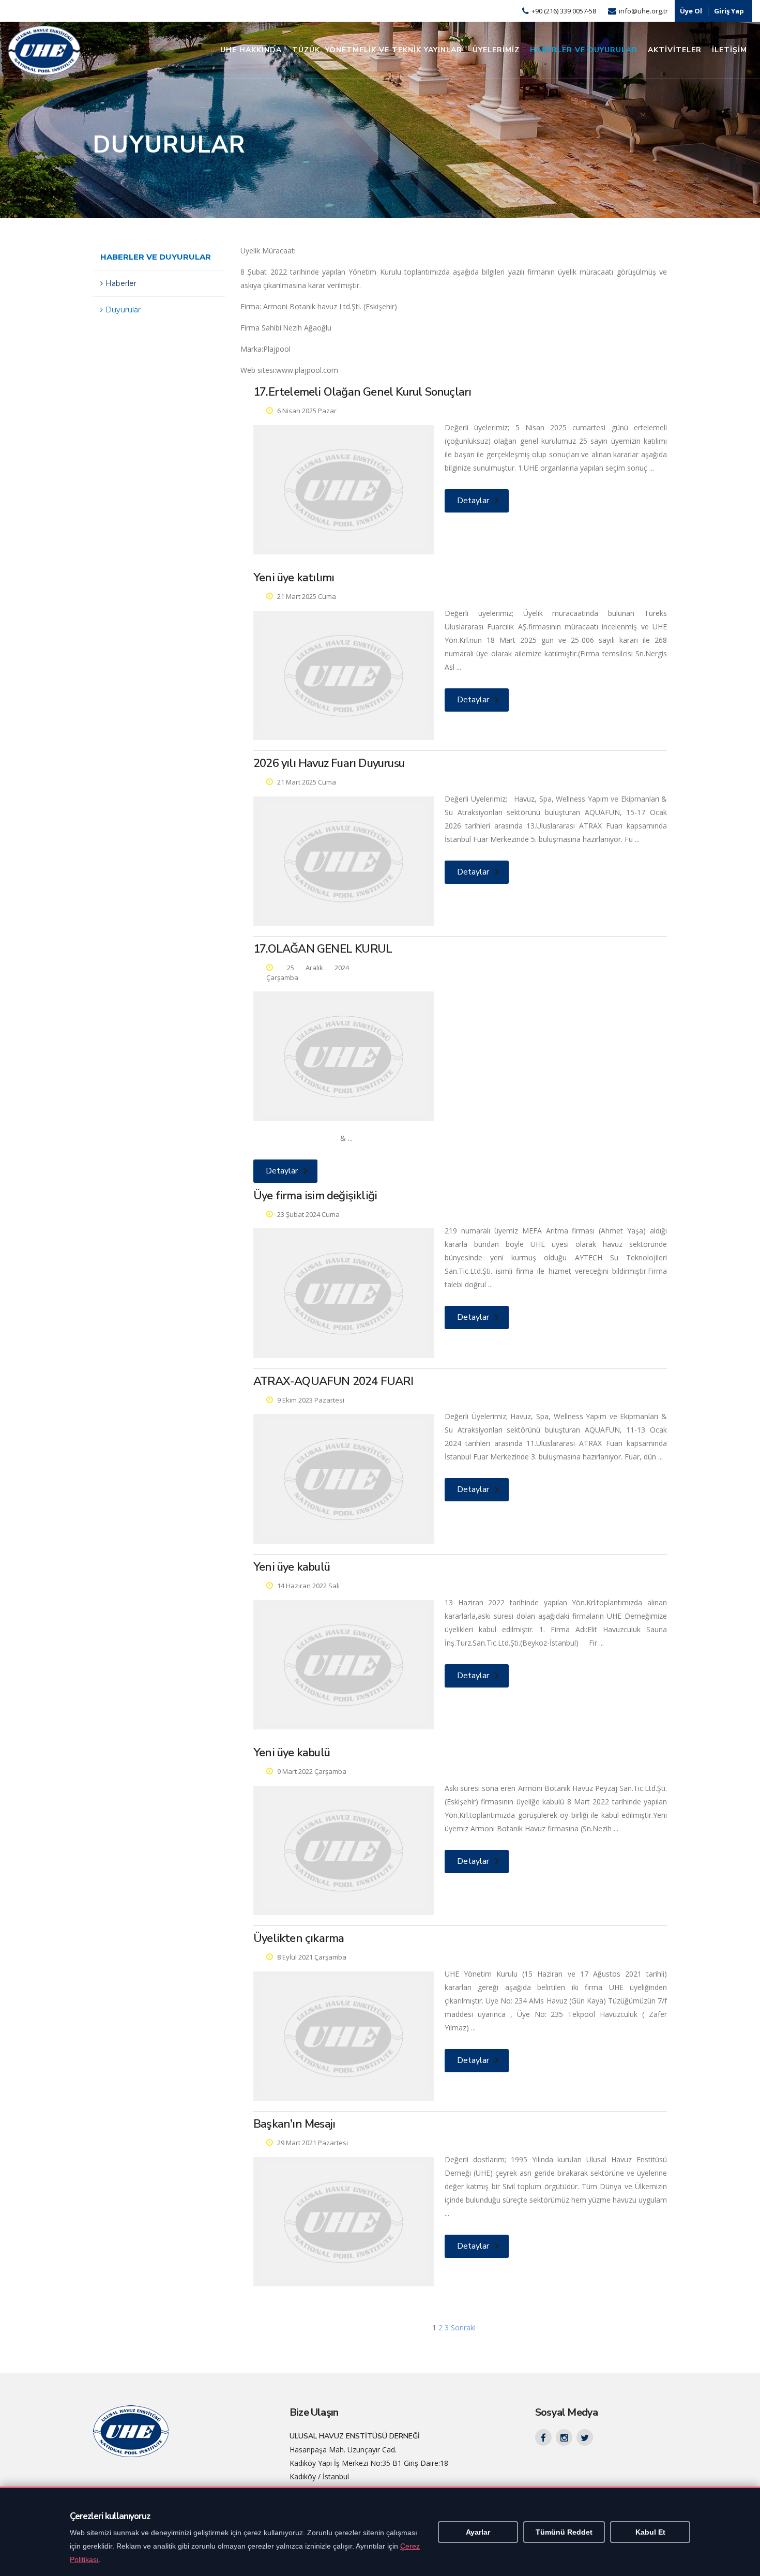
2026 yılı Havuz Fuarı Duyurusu (329, 763)
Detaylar (473, 501)
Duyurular (123, 310)
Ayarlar (478, 2532)
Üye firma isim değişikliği (315, 1196)
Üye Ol (691, 11)
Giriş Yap (729, 11)
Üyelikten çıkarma (299, 1938)
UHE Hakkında (251, 50)
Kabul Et (650, 2532)
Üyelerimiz (496, 50)
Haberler (121, 283)
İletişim (729, 50)
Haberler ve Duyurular (584, 50)
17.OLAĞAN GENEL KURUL (323, 949)
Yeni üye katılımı (294, 578)
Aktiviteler (675, 50)
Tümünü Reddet (564, 2532)
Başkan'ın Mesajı (294, 2124)
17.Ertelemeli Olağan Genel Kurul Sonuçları (362, 392)
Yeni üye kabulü (292, 1567)
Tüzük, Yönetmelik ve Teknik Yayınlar (377, 50)
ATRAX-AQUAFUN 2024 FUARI (333, 1381)
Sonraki (463, 2328)
